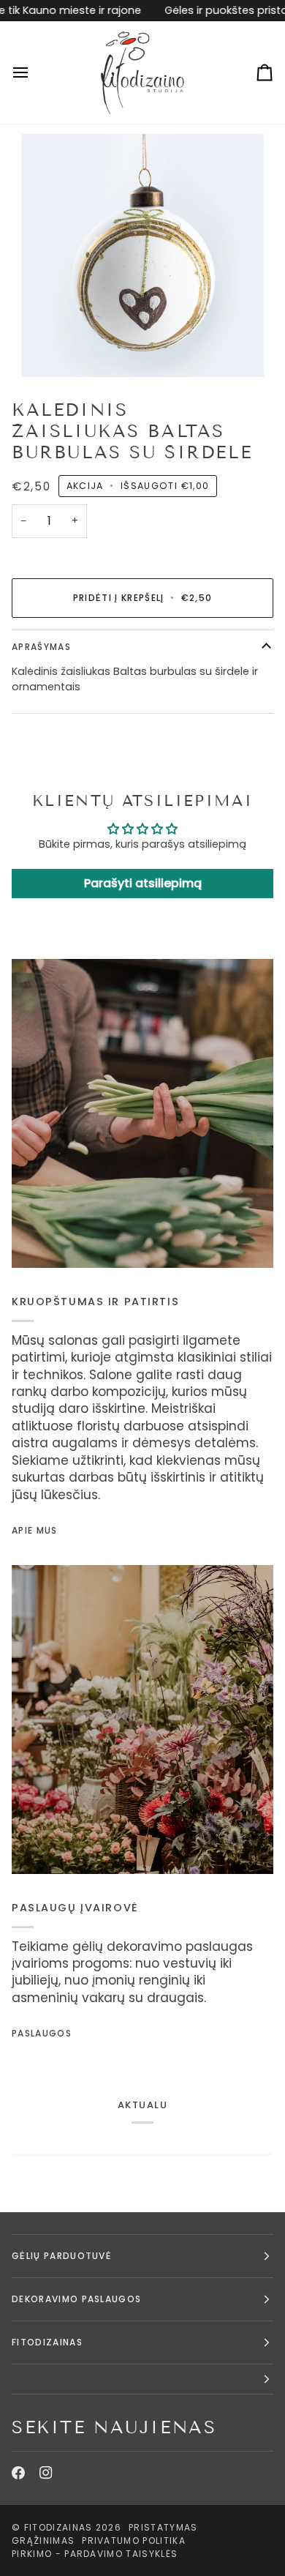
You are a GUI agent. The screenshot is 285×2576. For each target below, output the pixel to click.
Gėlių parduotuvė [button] (62, 2256)
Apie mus (35, 1530)
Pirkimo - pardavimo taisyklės (95, 2554)
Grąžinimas (43, 2540)
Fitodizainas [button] (47, 2342)
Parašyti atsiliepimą (143, 883)
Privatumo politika (134, 2540)
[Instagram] (46, 2473)
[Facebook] (18, 2473)
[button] (142, 2379)
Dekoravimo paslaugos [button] (76, 2299)
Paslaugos (42, 2033)
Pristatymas (163, 2527)
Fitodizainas (58, 2527)
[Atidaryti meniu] (34, 72)
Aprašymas (41, 647)
